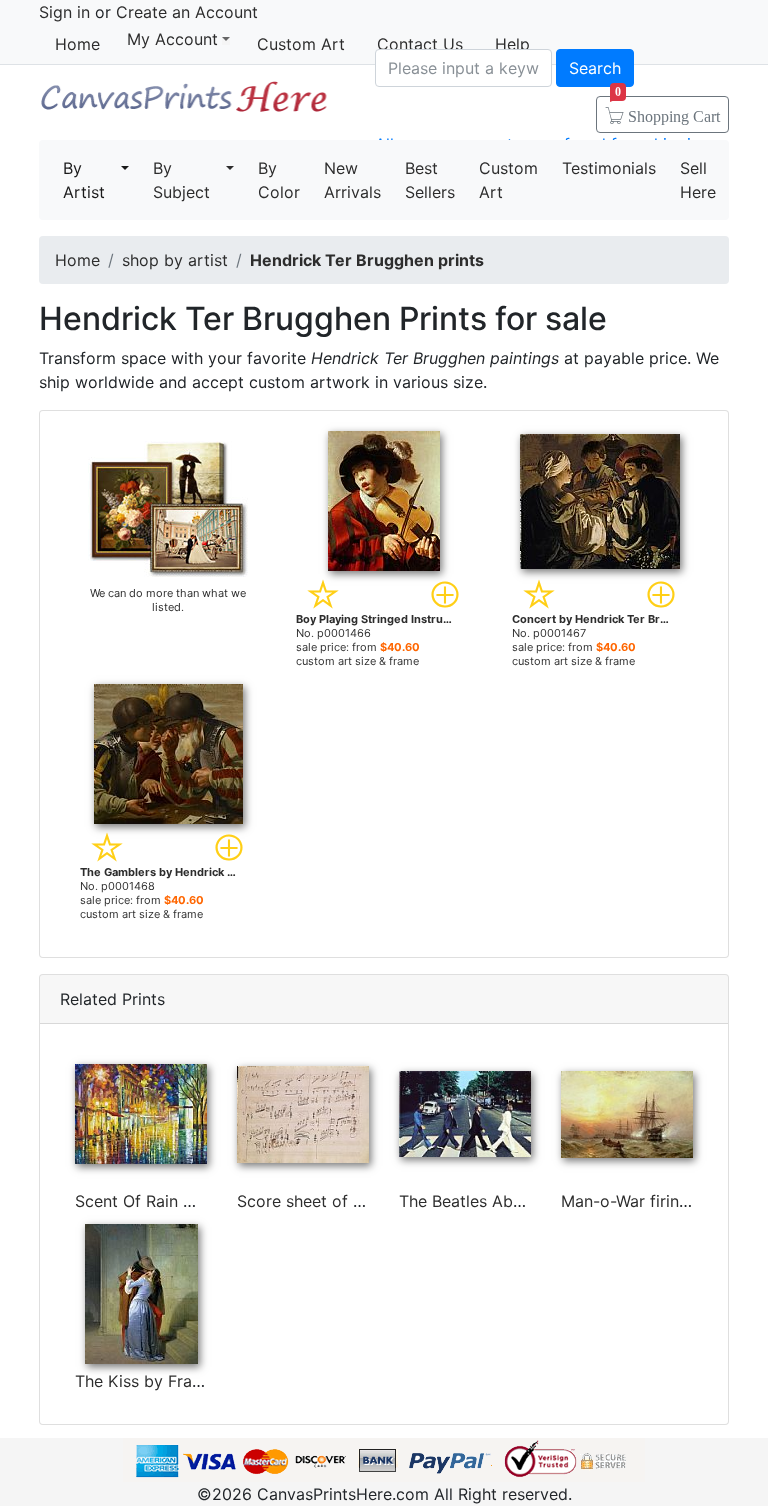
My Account (172, 39)
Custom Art (301, 44)
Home (77, 44)
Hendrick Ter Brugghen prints (367, 260)
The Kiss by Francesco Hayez (187, 1381)
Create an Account (187, 12)
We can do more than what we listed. (168, 600)
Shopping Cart (667, 110)
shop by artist (175, 260)
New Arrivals (352, 180)
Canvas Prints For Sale (183, 104)
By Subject (181, 180)
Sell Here (698, 180)
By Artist (84, 180)
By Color (279, 180)
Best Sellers (430, 180)
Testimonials (609, 168)
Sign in (64, 12)
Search (595, 68)
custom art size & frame (357, 661)
